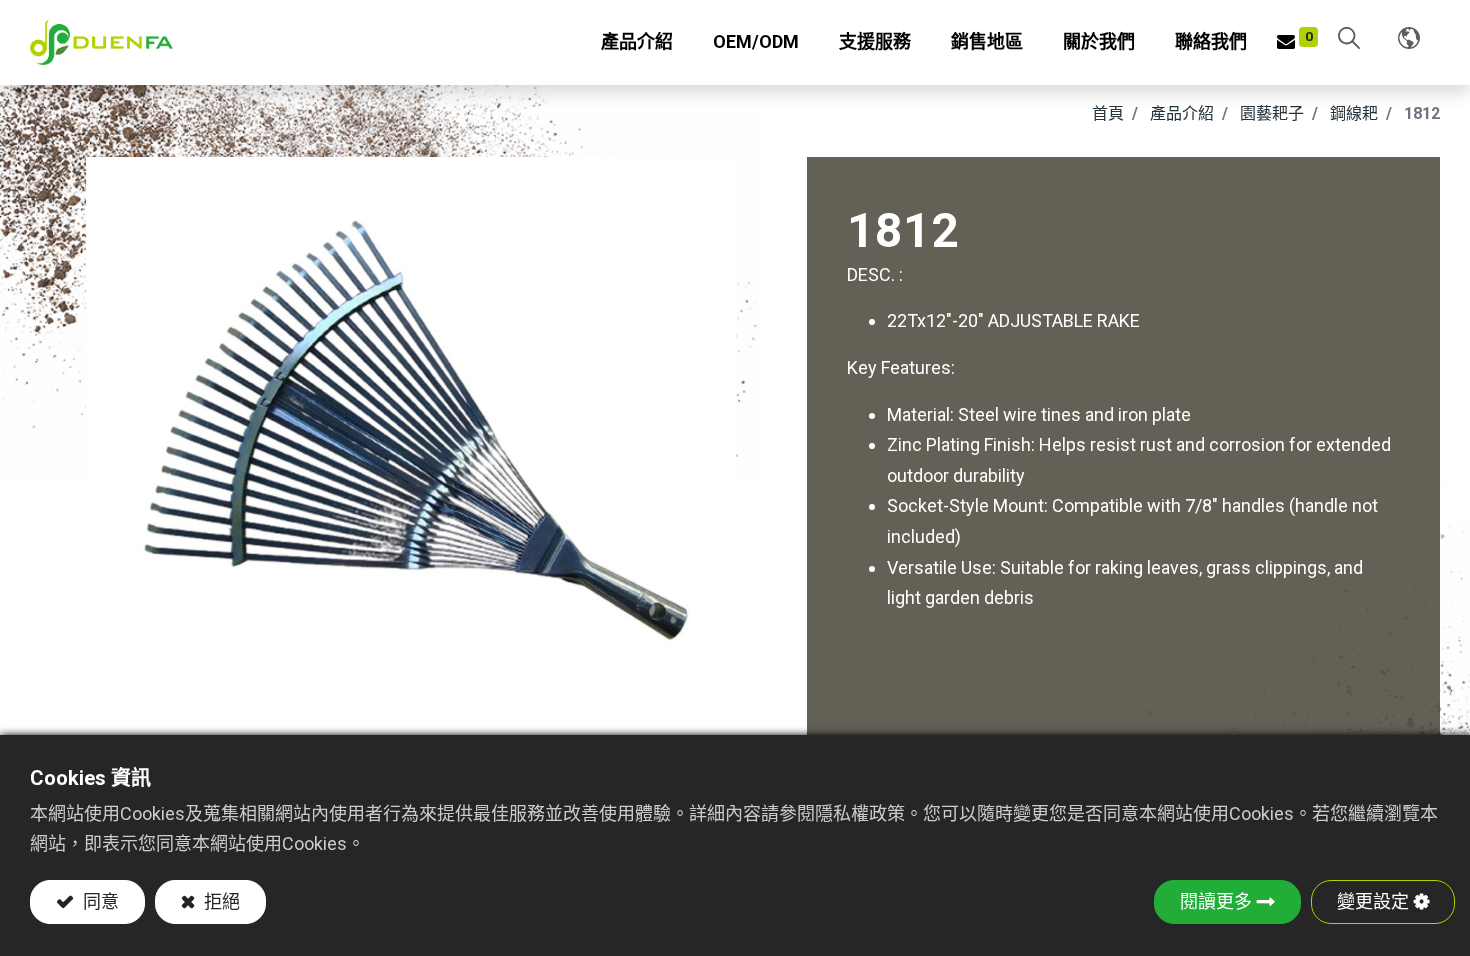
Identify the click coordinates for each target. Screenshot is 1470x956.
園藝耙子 (1272, 113)
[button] (1349, 39)
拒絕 (220, 901)
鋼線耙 (1354, 113)
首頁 (1108, 113)
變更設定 (1373, 901)
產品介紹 (1182, 113)
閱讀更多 (1216, 901)
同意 (99, 901)
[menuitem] (756, 42)
